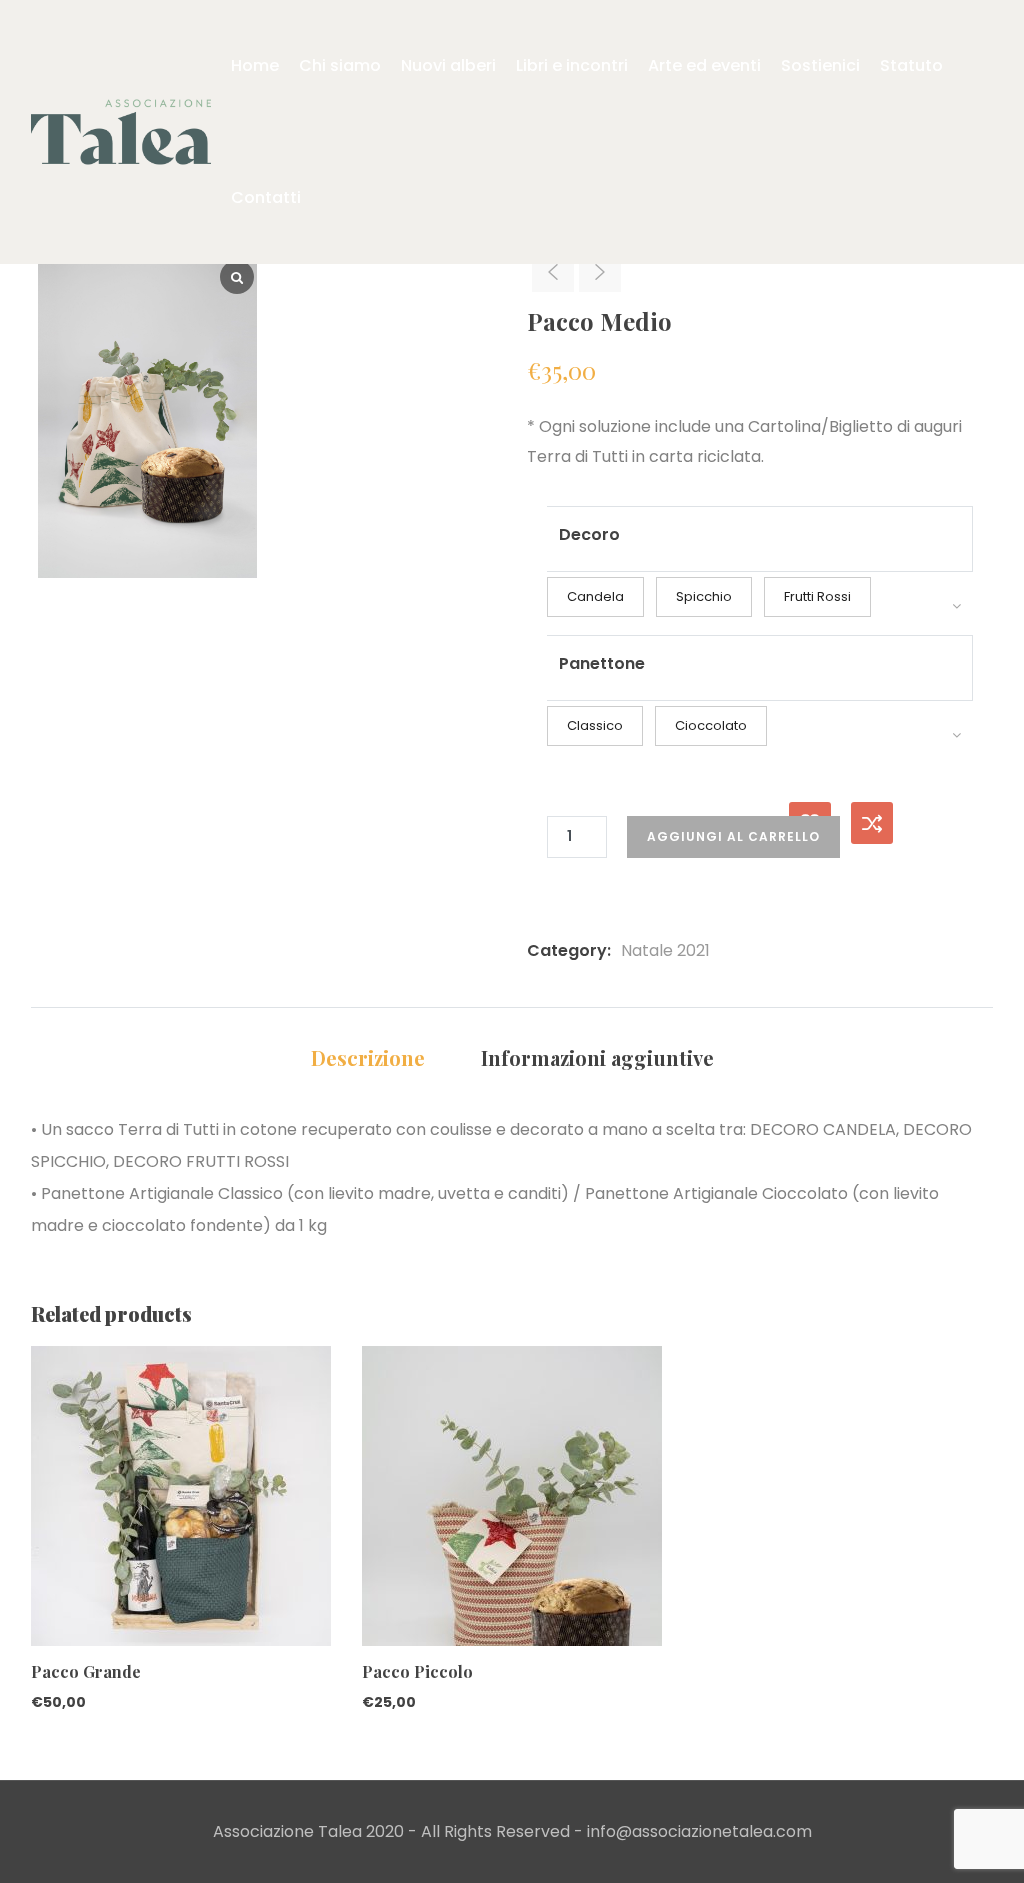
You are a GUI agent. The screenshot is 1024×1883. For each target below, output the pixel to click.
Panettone (602, 663)
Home (255, 65)
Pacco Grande (86, 1671)
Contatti (266, 197)
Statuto (911, 65)
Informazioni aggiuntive (597, 1057)
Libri (572, 65)
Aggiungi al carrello (733, 836)
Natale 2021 (665, 950)
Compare (872, 823)
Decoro (589, 534)
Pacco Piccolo (417, 1671)
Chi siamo (340, 65)
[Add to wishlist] (40, 1590)
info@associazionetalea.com (699, 1831)
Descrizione (368, 1057)
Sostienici (820, 65)
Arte (704, 65)
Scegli (40, 1551)
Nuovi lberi (448, 65)
